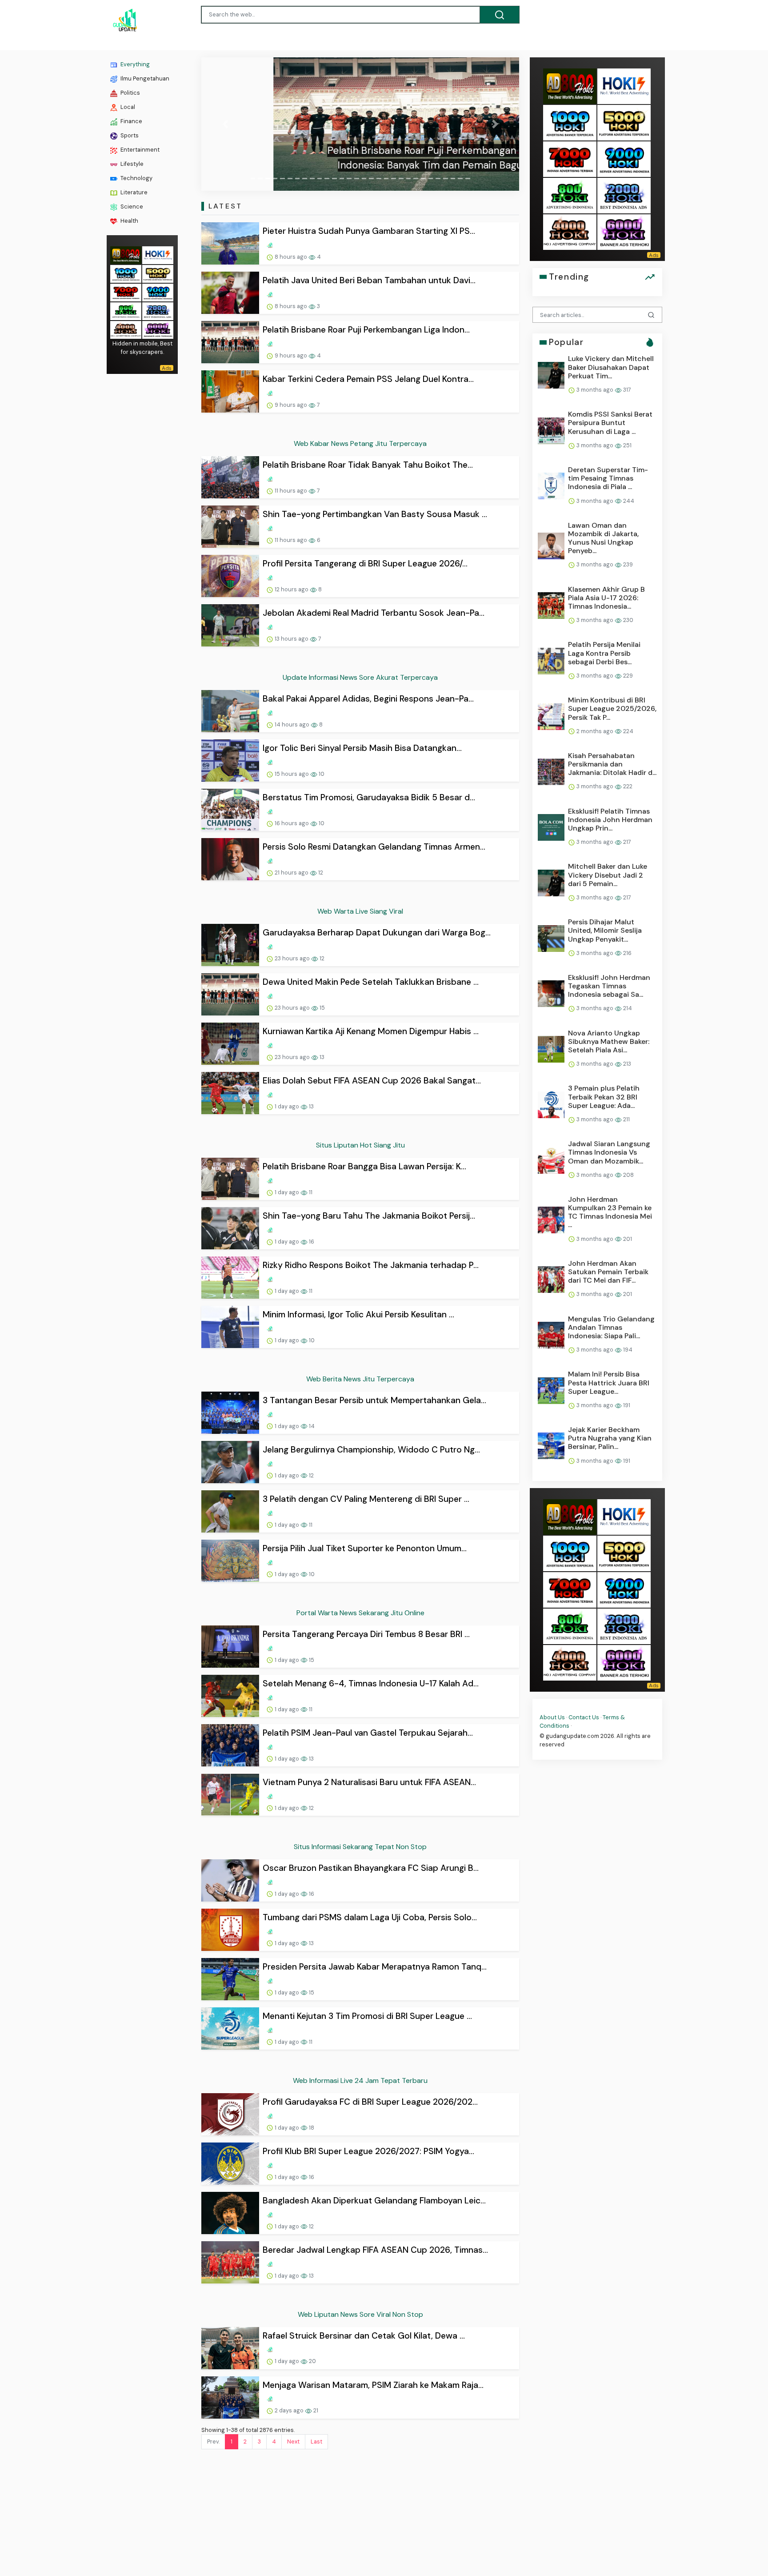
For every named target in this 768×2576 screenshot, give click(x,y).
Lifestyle (131, 164)
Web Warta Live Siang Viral (360, 911)
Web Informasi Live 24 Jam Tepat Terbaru (360, 2080)
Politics (130, 93)
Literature (133, 192)
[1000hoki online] (126, 273)
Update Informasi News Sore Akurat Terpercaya (360, 677)
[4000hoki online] (126, 329)
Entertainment (139, 150)
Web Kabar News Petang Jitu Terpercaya (360, 443)
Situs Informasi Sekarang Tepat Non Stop (360, 1847)
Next (293, 2442)
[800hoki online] (126, 311)
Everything (134, 64)
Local (127, 107)
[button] (225, 124)
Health (129, 221)
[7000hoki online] (126, 292)
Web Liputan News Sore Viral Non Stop (360, 2314)
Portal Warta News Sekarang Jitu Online (360, 1613)
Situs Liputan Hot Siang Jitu (360, 1145)
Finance (131, 121)
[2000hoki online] (158, 311)
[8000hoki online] (126, 255)
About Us (552, 1717)
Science (131, 207)
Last (316, 2442)
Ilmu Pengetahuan (144, 78)
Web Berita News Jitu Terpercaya (360, 1379)
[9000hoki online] (158, 292)
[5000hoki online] (158, 273)
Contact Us (584, 1717)
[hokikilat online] (158, 255)
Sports (129, 135)
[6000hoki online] (158, 329)
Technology (136, 178)
